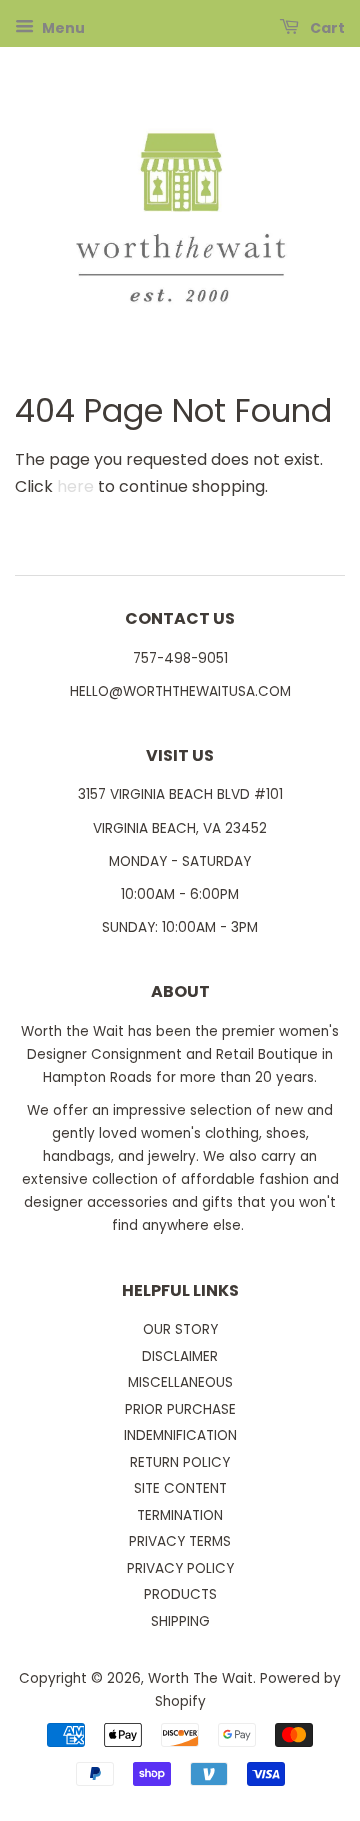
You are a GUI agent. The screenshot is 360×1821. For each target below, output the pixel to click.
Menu (62, 28)
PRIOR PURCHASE (180, 1409)
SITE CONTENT (180, 1488)
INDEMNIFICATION (180, 1435)
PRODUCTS (180, 1594)
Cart (326, 28)
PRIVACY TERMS (180, 1541)
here (75, 486)
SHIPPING (180, 1621)
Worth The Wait (200, 1678)
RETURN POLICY (180, 1462)
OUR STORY (180, 1329)
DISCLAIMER (180, 1356)
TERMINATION (180, 1515)
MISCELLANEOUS (180, 1382)
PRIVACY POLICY (180, 1568)
